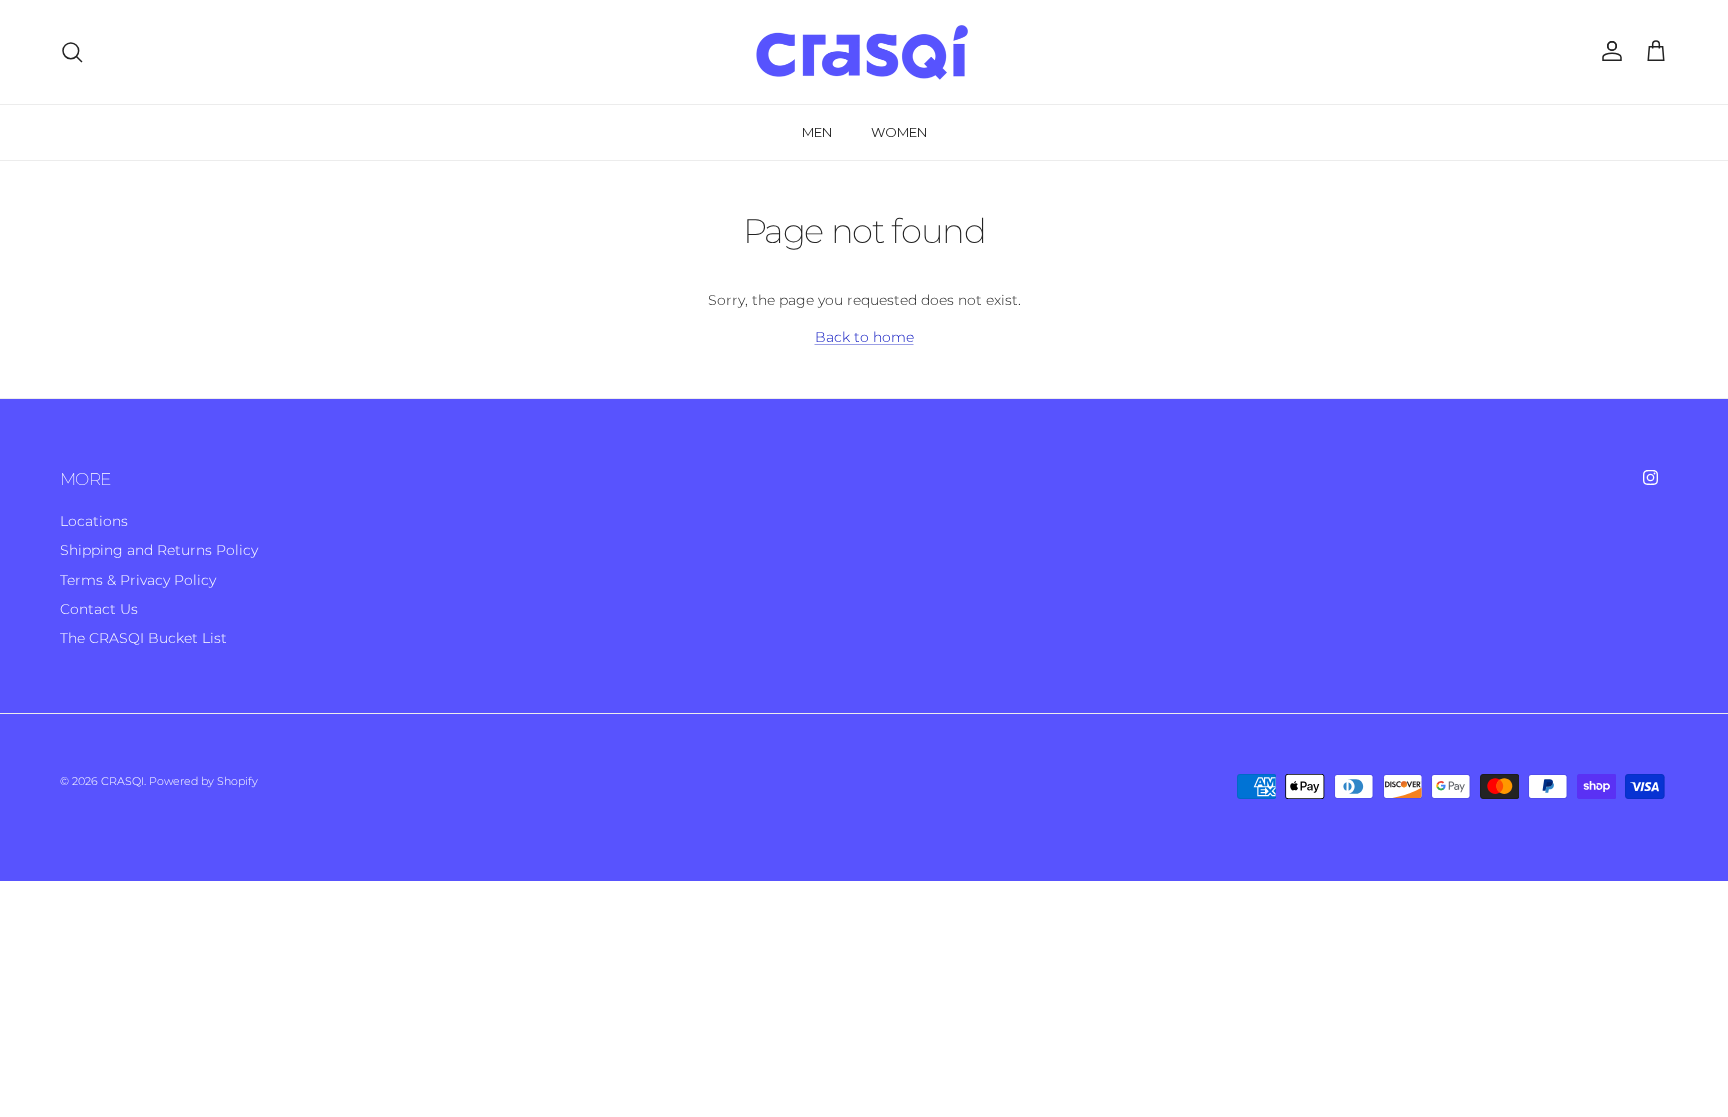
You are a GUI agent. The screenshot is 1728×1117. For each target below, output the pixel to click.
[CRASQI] (864, 52)
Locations (94, 521)
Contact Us (99, 609)
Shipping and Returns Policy (159, 550)
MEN (817, 132)
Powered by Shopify (203, 781)
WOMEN (899, 132)
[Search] (72, 52)
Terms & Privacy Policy (138, 580)
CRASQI (122, 781)
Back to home (864, 337)
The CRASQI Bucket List (143, 638)
